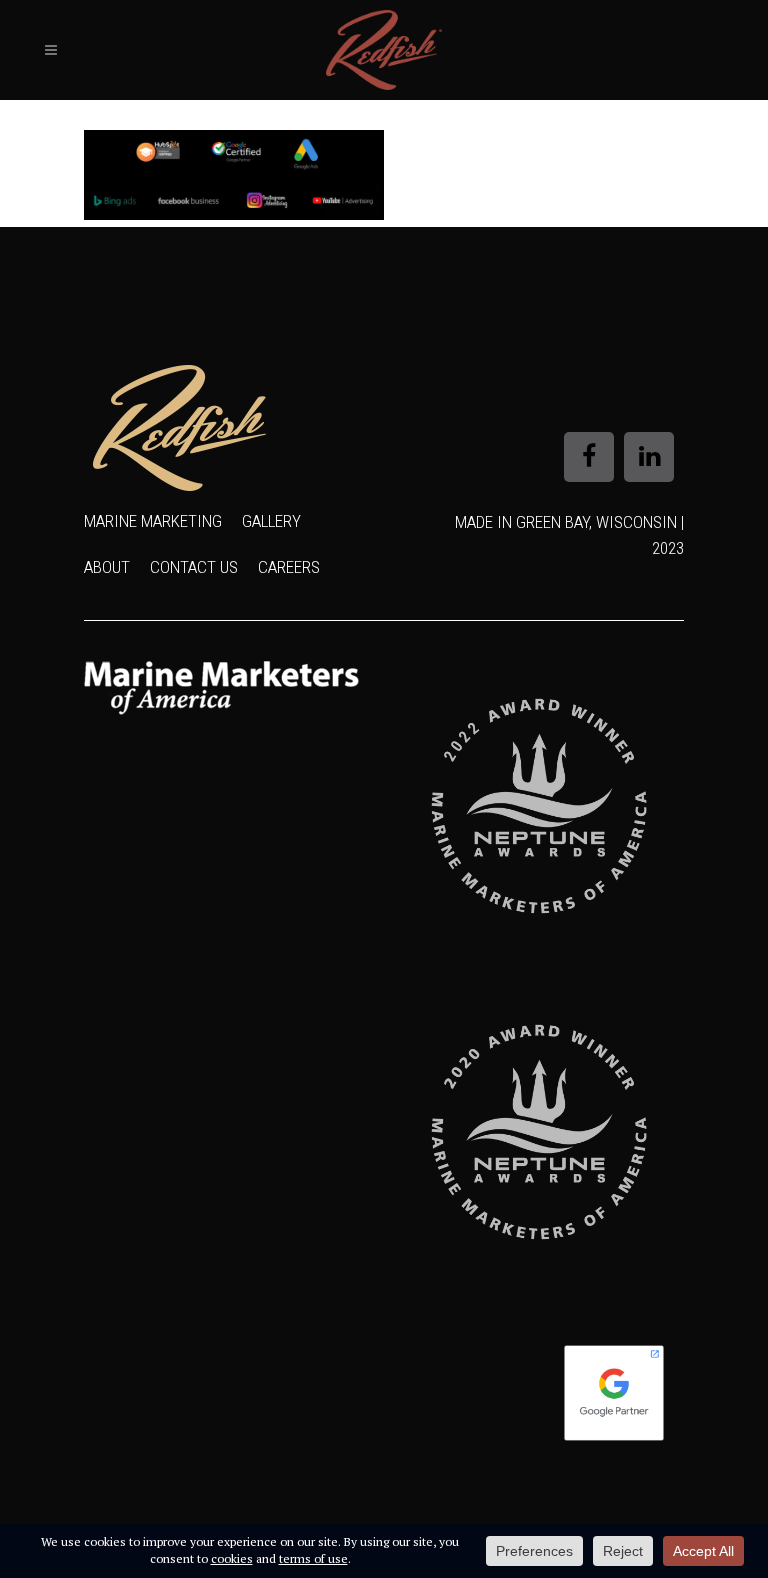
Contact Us (194, 567)
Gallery (271, 521)
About (107, 567)
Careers (289, 567)
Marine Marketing (153, 521)
